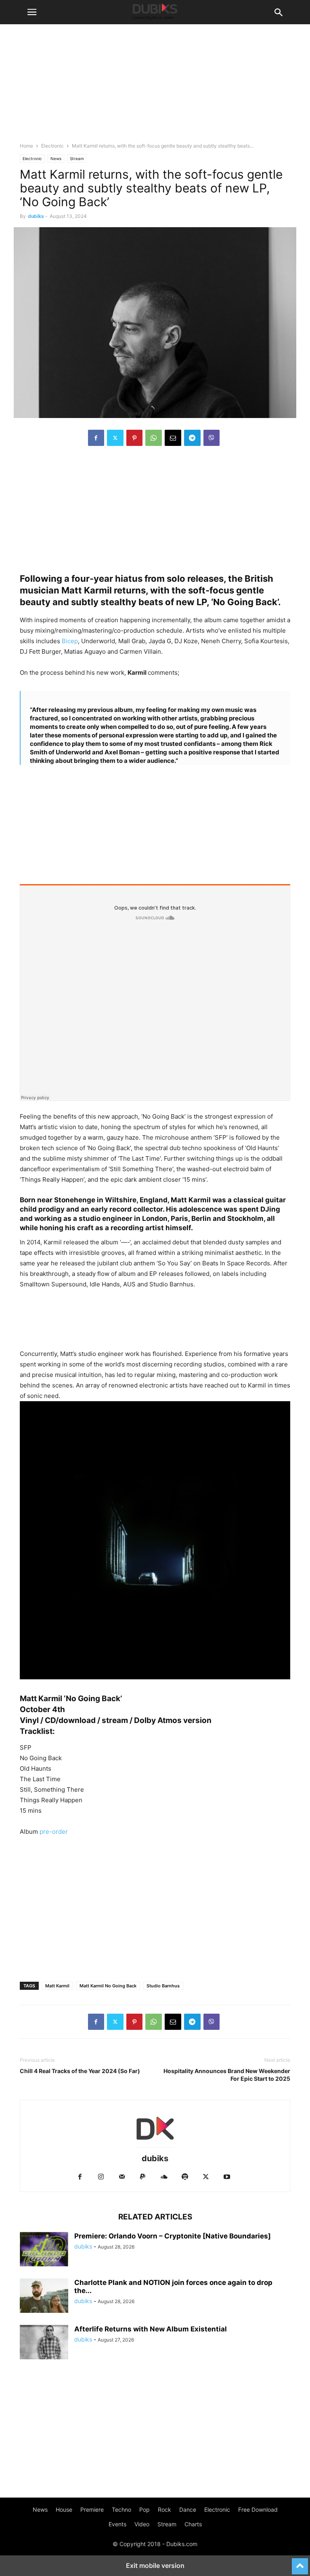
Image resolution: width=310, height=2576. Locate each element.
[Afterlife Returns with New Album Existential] (44, 2343)
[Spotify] (185, 2177)
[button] (32, 12)
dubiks (36, 216)
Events (117, 2524)
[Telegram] (192, 438)
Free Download (258, 2509)
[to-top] (300, 2563)
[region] (155, 511)
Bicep (69, 641)
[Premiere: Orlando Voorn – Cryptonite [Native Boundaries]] (44, 2250)
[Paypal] (143, 2177)
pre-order (54, 1832)
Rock (164, 2509)
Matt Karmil (57, 1986)
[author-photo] (155, 2147)
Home (26, 146)
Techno (121, 2509)
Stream (77, 158)
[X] (115, 438)
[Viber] (212, 438)
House (64, 2509)
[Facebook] (96, 438)
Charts (193, 2524)
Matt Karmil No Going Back (108, 1986)
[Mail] (122, 2177)
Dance (188, 2509)
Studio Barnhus (163, 1986)
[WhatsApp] (154, 438)
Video (142, 2524)
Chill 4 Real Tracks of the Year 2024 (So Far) (80, 2071)
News (56, 158)
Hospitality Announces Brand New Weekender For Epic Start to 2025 (227, 2075)
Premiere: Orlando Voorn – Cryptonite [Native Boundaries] (173, 2236)
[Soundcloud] (164, 2177)
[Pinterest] (134, 438)
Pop (145, 2509)
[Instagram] (101, 2177)
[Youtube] (227, 2177)
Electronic (52, 146)
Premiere (92, 2509)
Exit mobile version (155, 2565)
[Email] (173, 438)
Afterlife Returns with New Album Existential (151, 2329)
